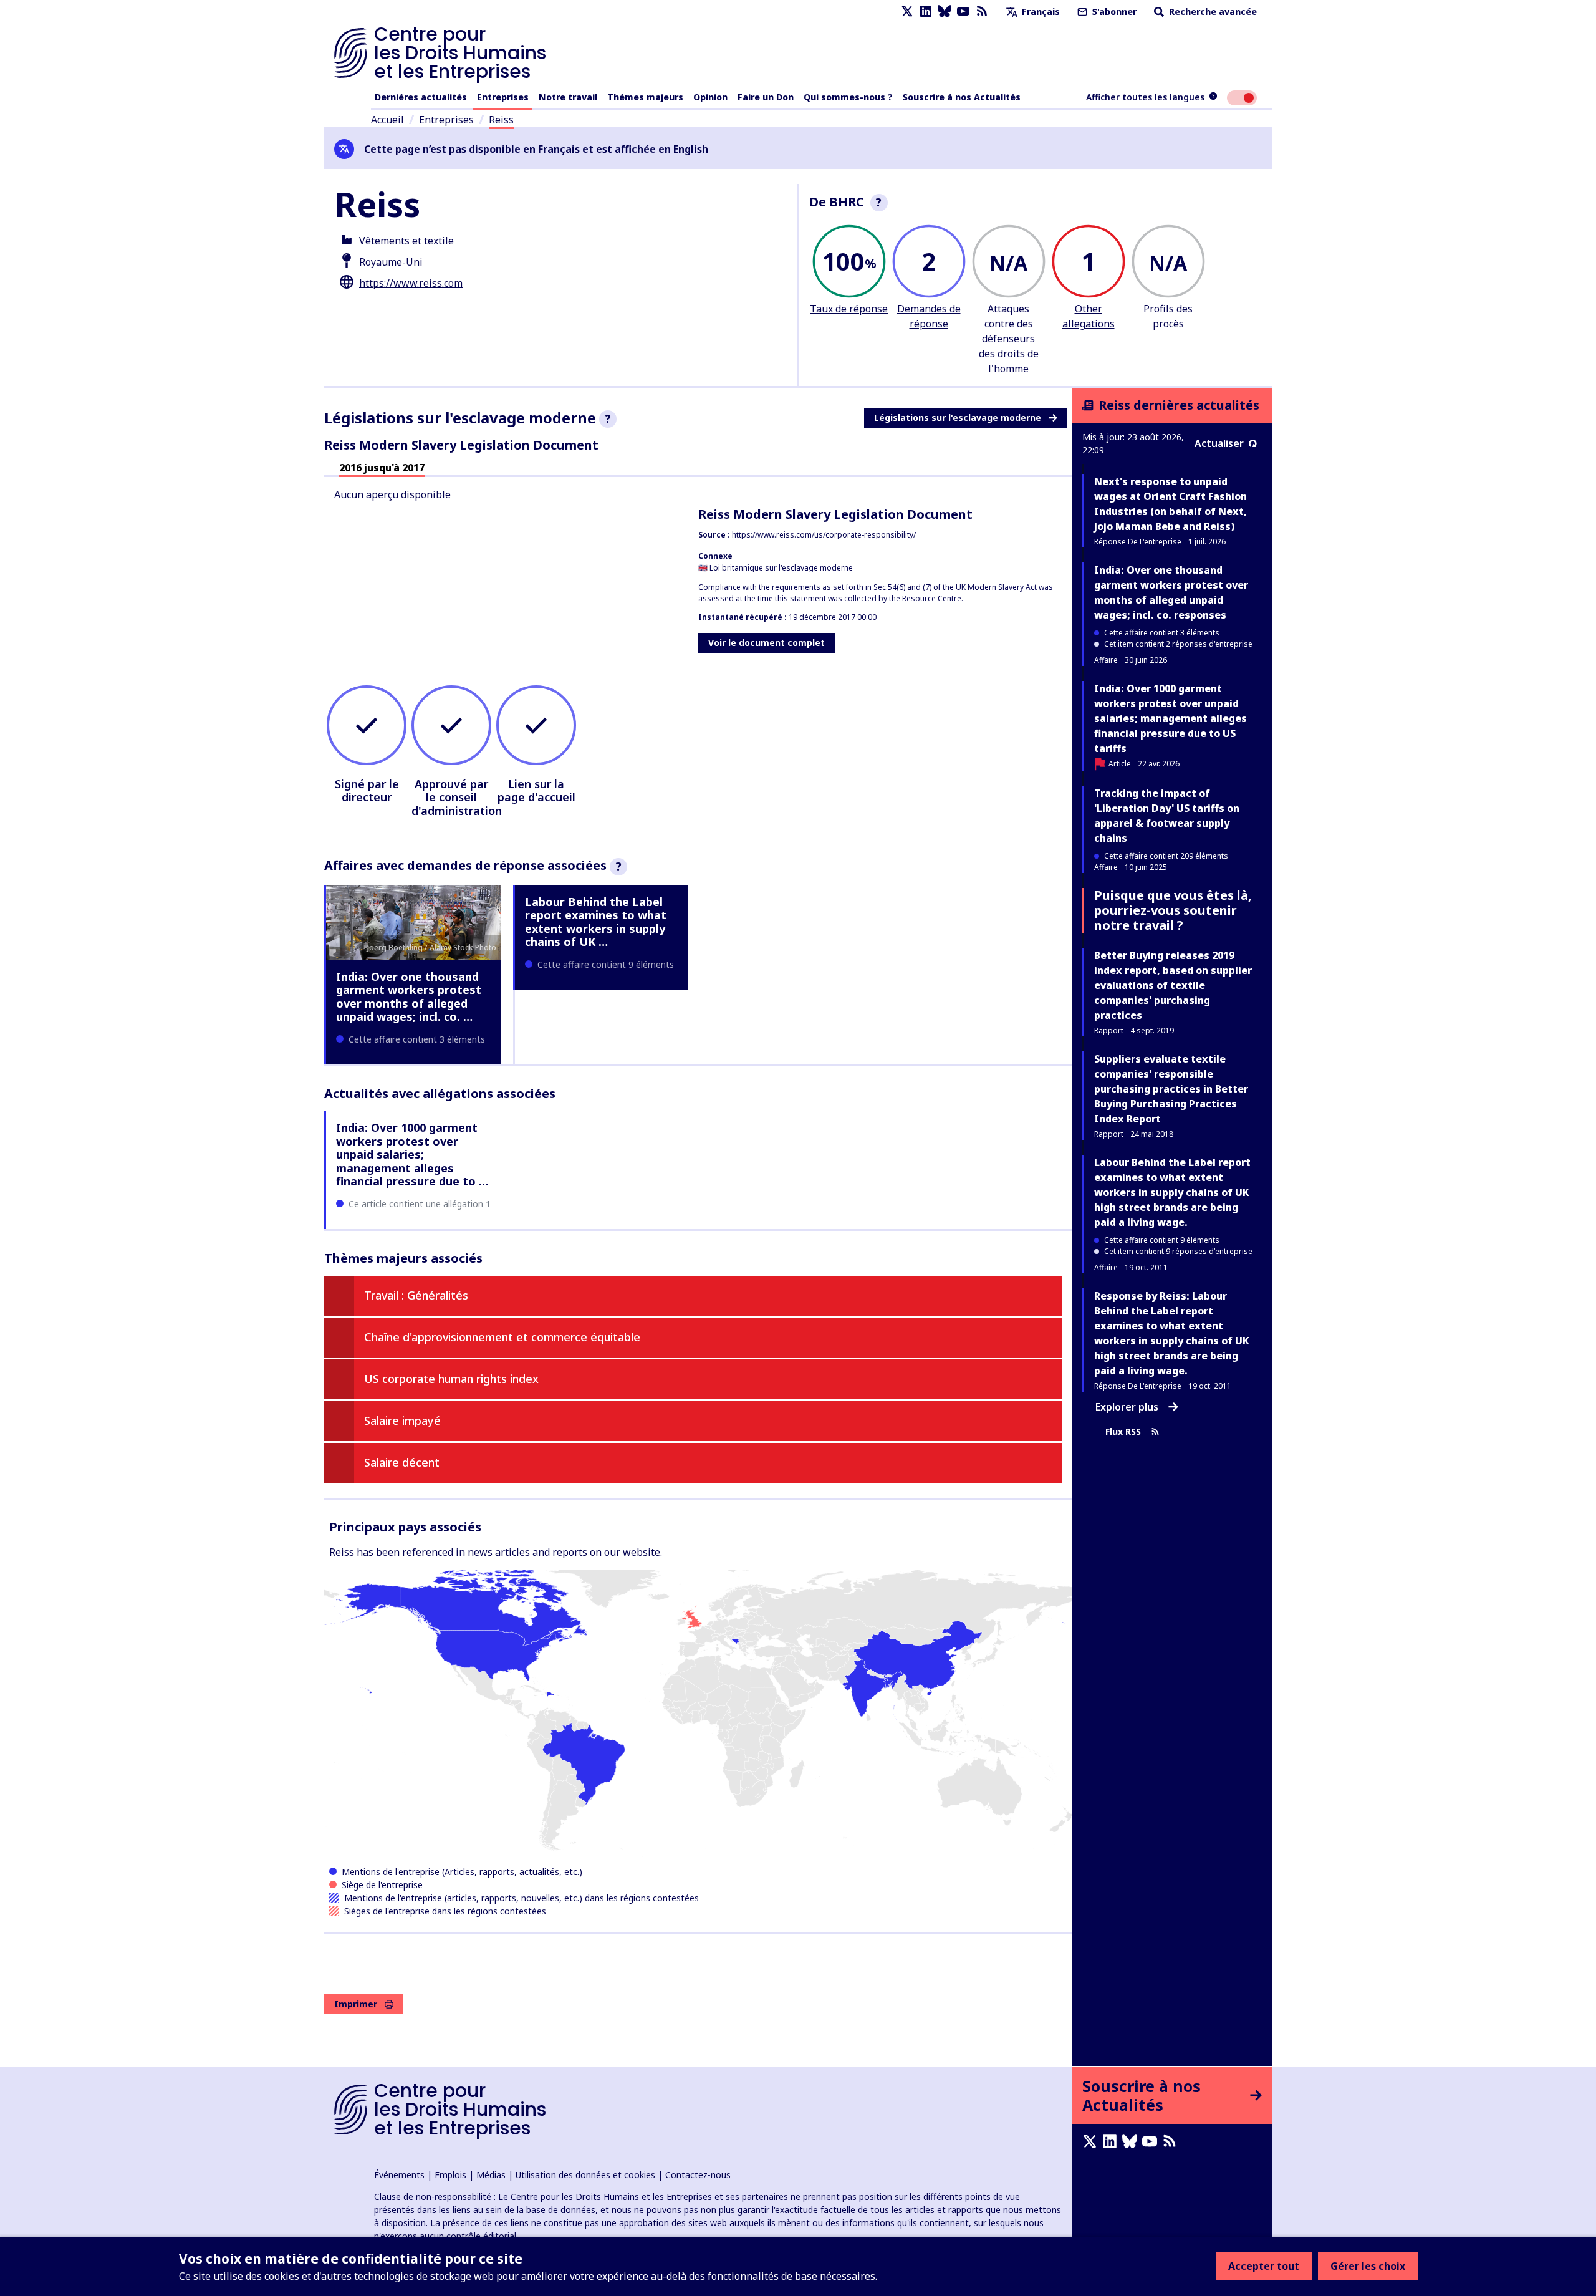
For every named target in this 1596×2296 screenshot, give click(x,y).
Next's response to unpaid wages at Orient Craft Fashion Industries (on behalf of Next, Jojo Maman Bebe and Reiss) (1171, 504)
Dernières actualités (421, 97)
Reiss (501, 120)
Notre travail (568, 97)
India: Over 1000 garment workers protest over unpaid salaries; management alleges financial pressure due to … (412, 1154)
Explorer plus (1127, 1407)
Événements (399, 2175)
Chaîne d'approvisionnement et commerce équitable (502, 1337)
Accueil (387, 120)
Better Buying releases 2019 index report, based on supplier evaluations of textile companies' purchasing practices (1173, 985)
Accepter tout (1264, 2266)
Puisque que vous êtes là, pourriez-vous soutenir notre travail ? (1173, 910)
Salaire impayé (402, 1421)
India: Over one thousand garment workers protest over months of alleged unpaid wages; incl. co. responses (1171, 592)
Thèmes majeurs (645, 97)
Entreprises (503, 97)
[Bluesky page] (945, 12)
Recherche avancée (1212, 12)
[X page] (907, 12)
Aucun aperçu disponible (392, 494)
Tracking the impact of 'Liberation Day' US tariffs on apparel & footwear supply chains (1167, 816)
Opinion (710, 97)
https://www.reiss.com (411, 283)
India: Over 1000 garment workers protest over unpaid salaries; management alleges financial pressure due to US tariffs (1171, 718)
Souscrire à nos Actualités (962, 97)
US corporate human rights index (451, 1379)
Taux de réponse (849, 309)
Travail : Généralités (416, 1295)
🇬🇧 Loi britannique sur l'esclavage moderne (776, 568)
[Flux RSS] (982, 12)
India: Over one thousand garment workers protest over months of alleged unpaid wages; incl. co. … (409, 997)
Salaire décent (402, 1462)
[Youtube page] (963, 12)
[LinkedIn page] (926, 12)
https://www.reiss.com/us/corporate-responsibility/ (824, 535)
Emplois (450, 2175)
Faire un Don (766, 97)
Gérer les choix (1368, 2266)
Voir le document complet (767, 643)
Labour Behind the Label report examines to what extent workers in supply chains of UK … (596, 922)
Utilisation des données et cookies (585, 2175)
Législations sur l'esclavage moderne (958, 417)
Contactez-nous (698, 2175)
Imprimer (356, 2004)
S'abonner (1113, 12)
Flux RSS (1123, 1431)
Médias (491, 2175)
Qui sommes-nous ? (848, 97)
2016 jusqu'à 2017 (382, 468)
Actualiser (1219, 443)
